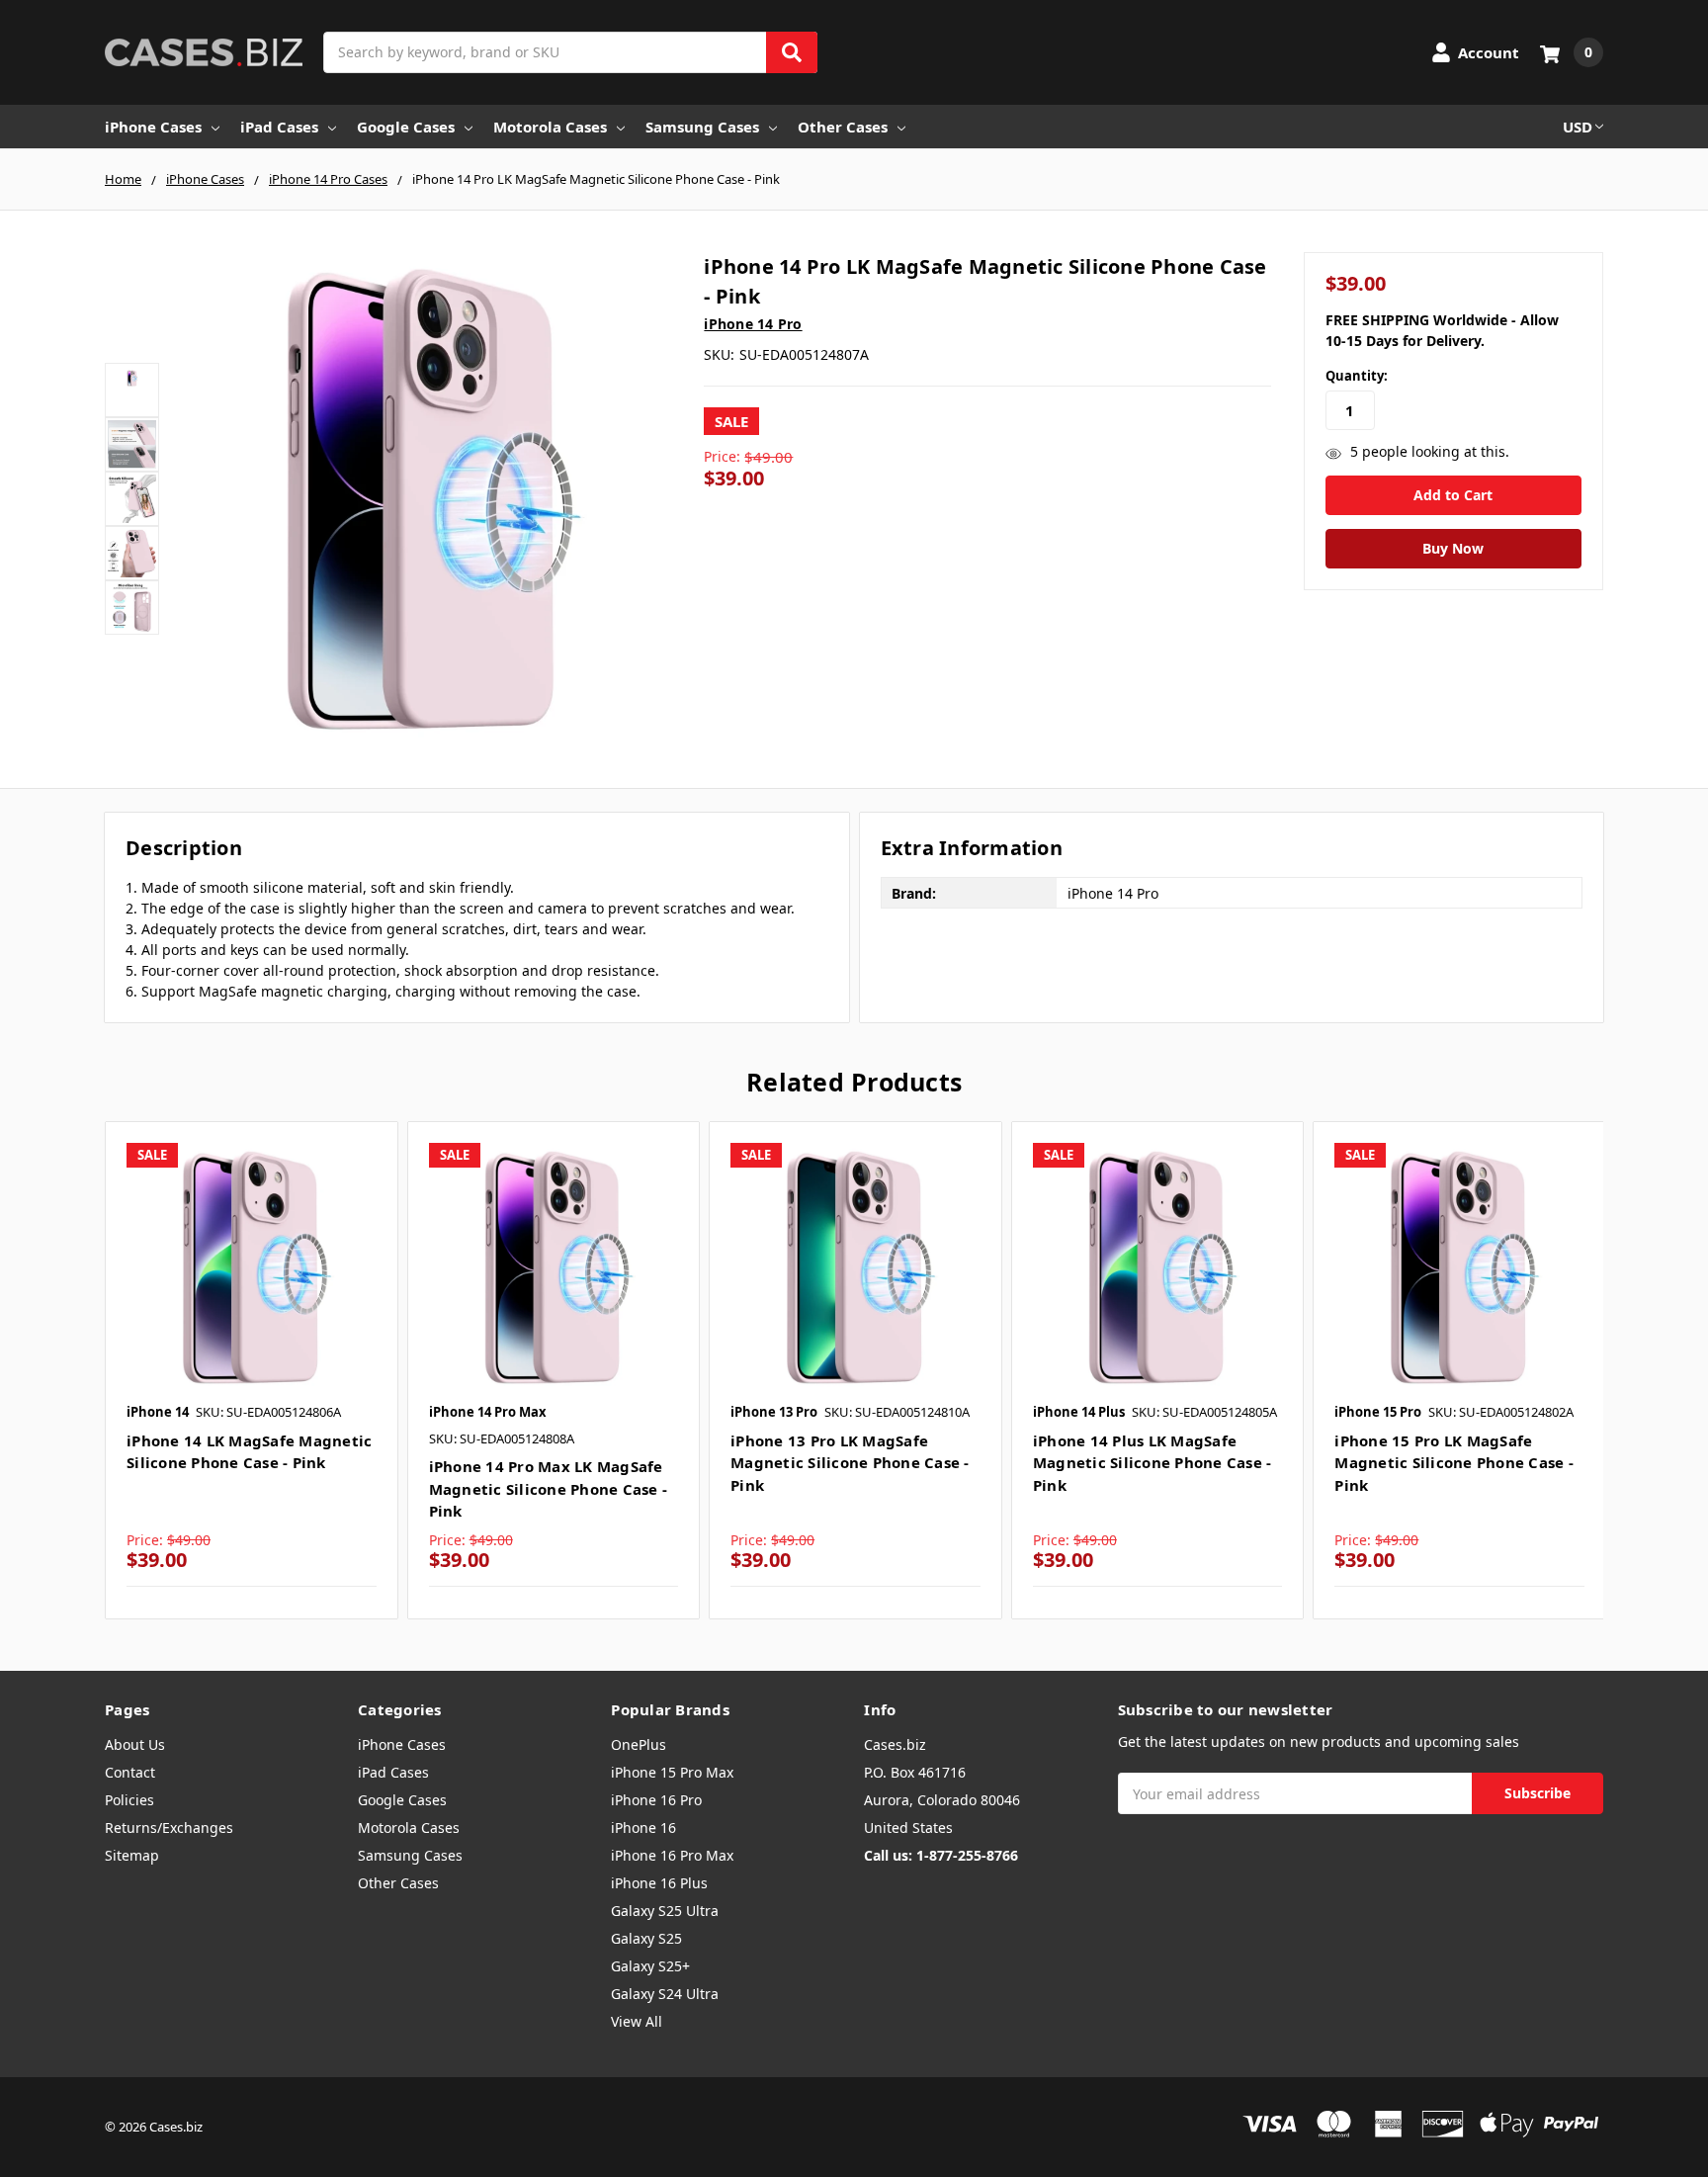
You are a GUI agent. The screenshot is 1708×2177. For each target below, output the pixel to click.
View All (637, 2021)
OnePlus (639, 1744)
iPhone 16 (643, 1828)
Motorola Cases (550, 127)
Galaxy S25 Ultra (665, 1911)
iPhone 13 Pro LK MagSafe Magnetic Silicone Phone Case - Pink (850, 1463)
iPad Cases (279, 127)
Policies (129, 1800)
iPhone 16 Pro (656, 1800)
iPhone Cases (153, 127)
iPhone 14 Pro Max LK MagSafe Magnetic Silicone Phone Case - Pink (549, 1488)
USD (1578, 127)
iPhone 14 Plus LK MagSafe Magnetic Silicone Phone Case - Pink (1153, 1463)
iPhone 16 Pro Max (672, 1855)
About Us (135, 1744)
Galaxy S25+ (650, 1966)
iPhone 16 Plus (659, 1883)
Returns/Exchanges (169, 1828)
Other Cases (843, 127)
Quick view (252, 1266)
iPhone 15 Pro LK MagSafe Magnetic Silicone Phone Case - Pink (1454, 1463)
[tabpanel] (251, 1370)
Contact (130, 1772)
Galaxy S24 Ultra (665, 1994)
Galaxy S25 (646, 1938)
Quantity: (1357, 376)
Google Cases (406, 127)
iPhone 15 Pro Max (672, 1772)
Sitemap (132, 1855)
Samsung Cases (702, 127)
